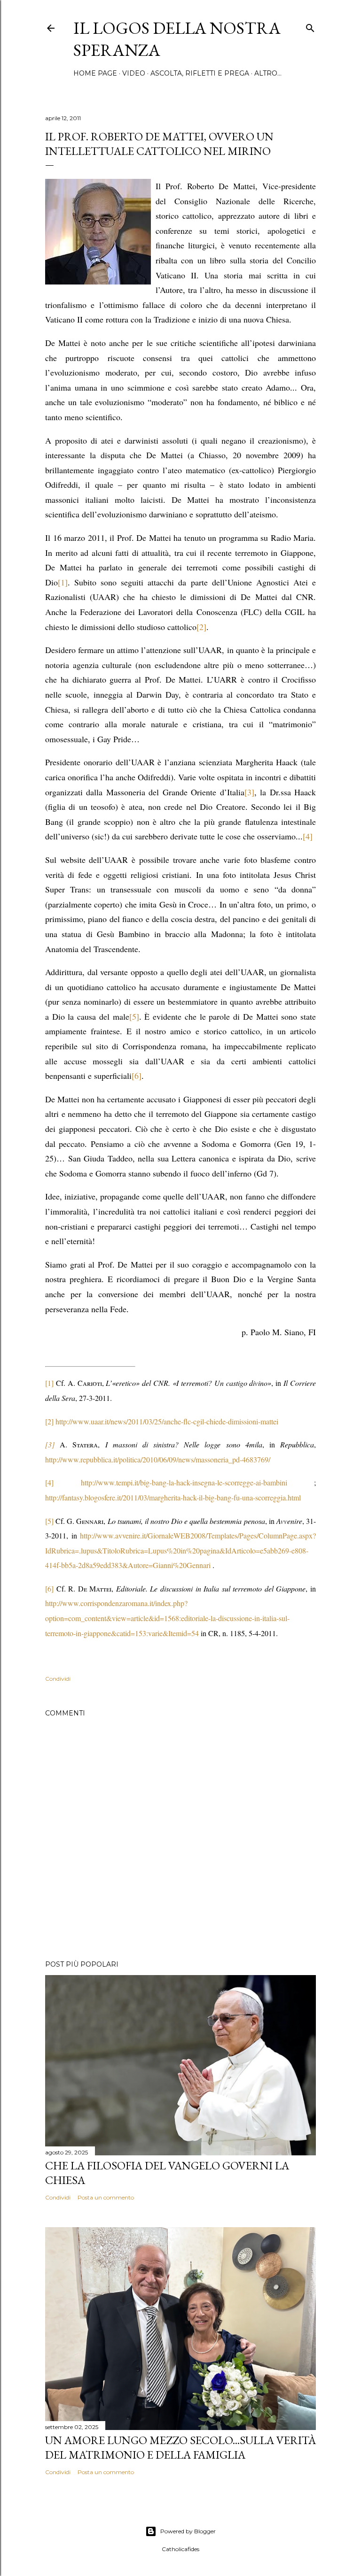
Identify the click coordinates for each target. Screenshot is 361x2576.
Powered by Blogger (188, 2531)
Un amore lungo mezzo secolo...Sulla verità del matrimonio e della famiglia (180, 2447)
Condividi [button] (58, 1679)
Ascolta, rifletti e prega (200, 73)
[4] (49, 1482)
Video (134, 73)
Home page (95, 73)
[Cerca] (310, 26)
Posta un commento (106, 2197)
